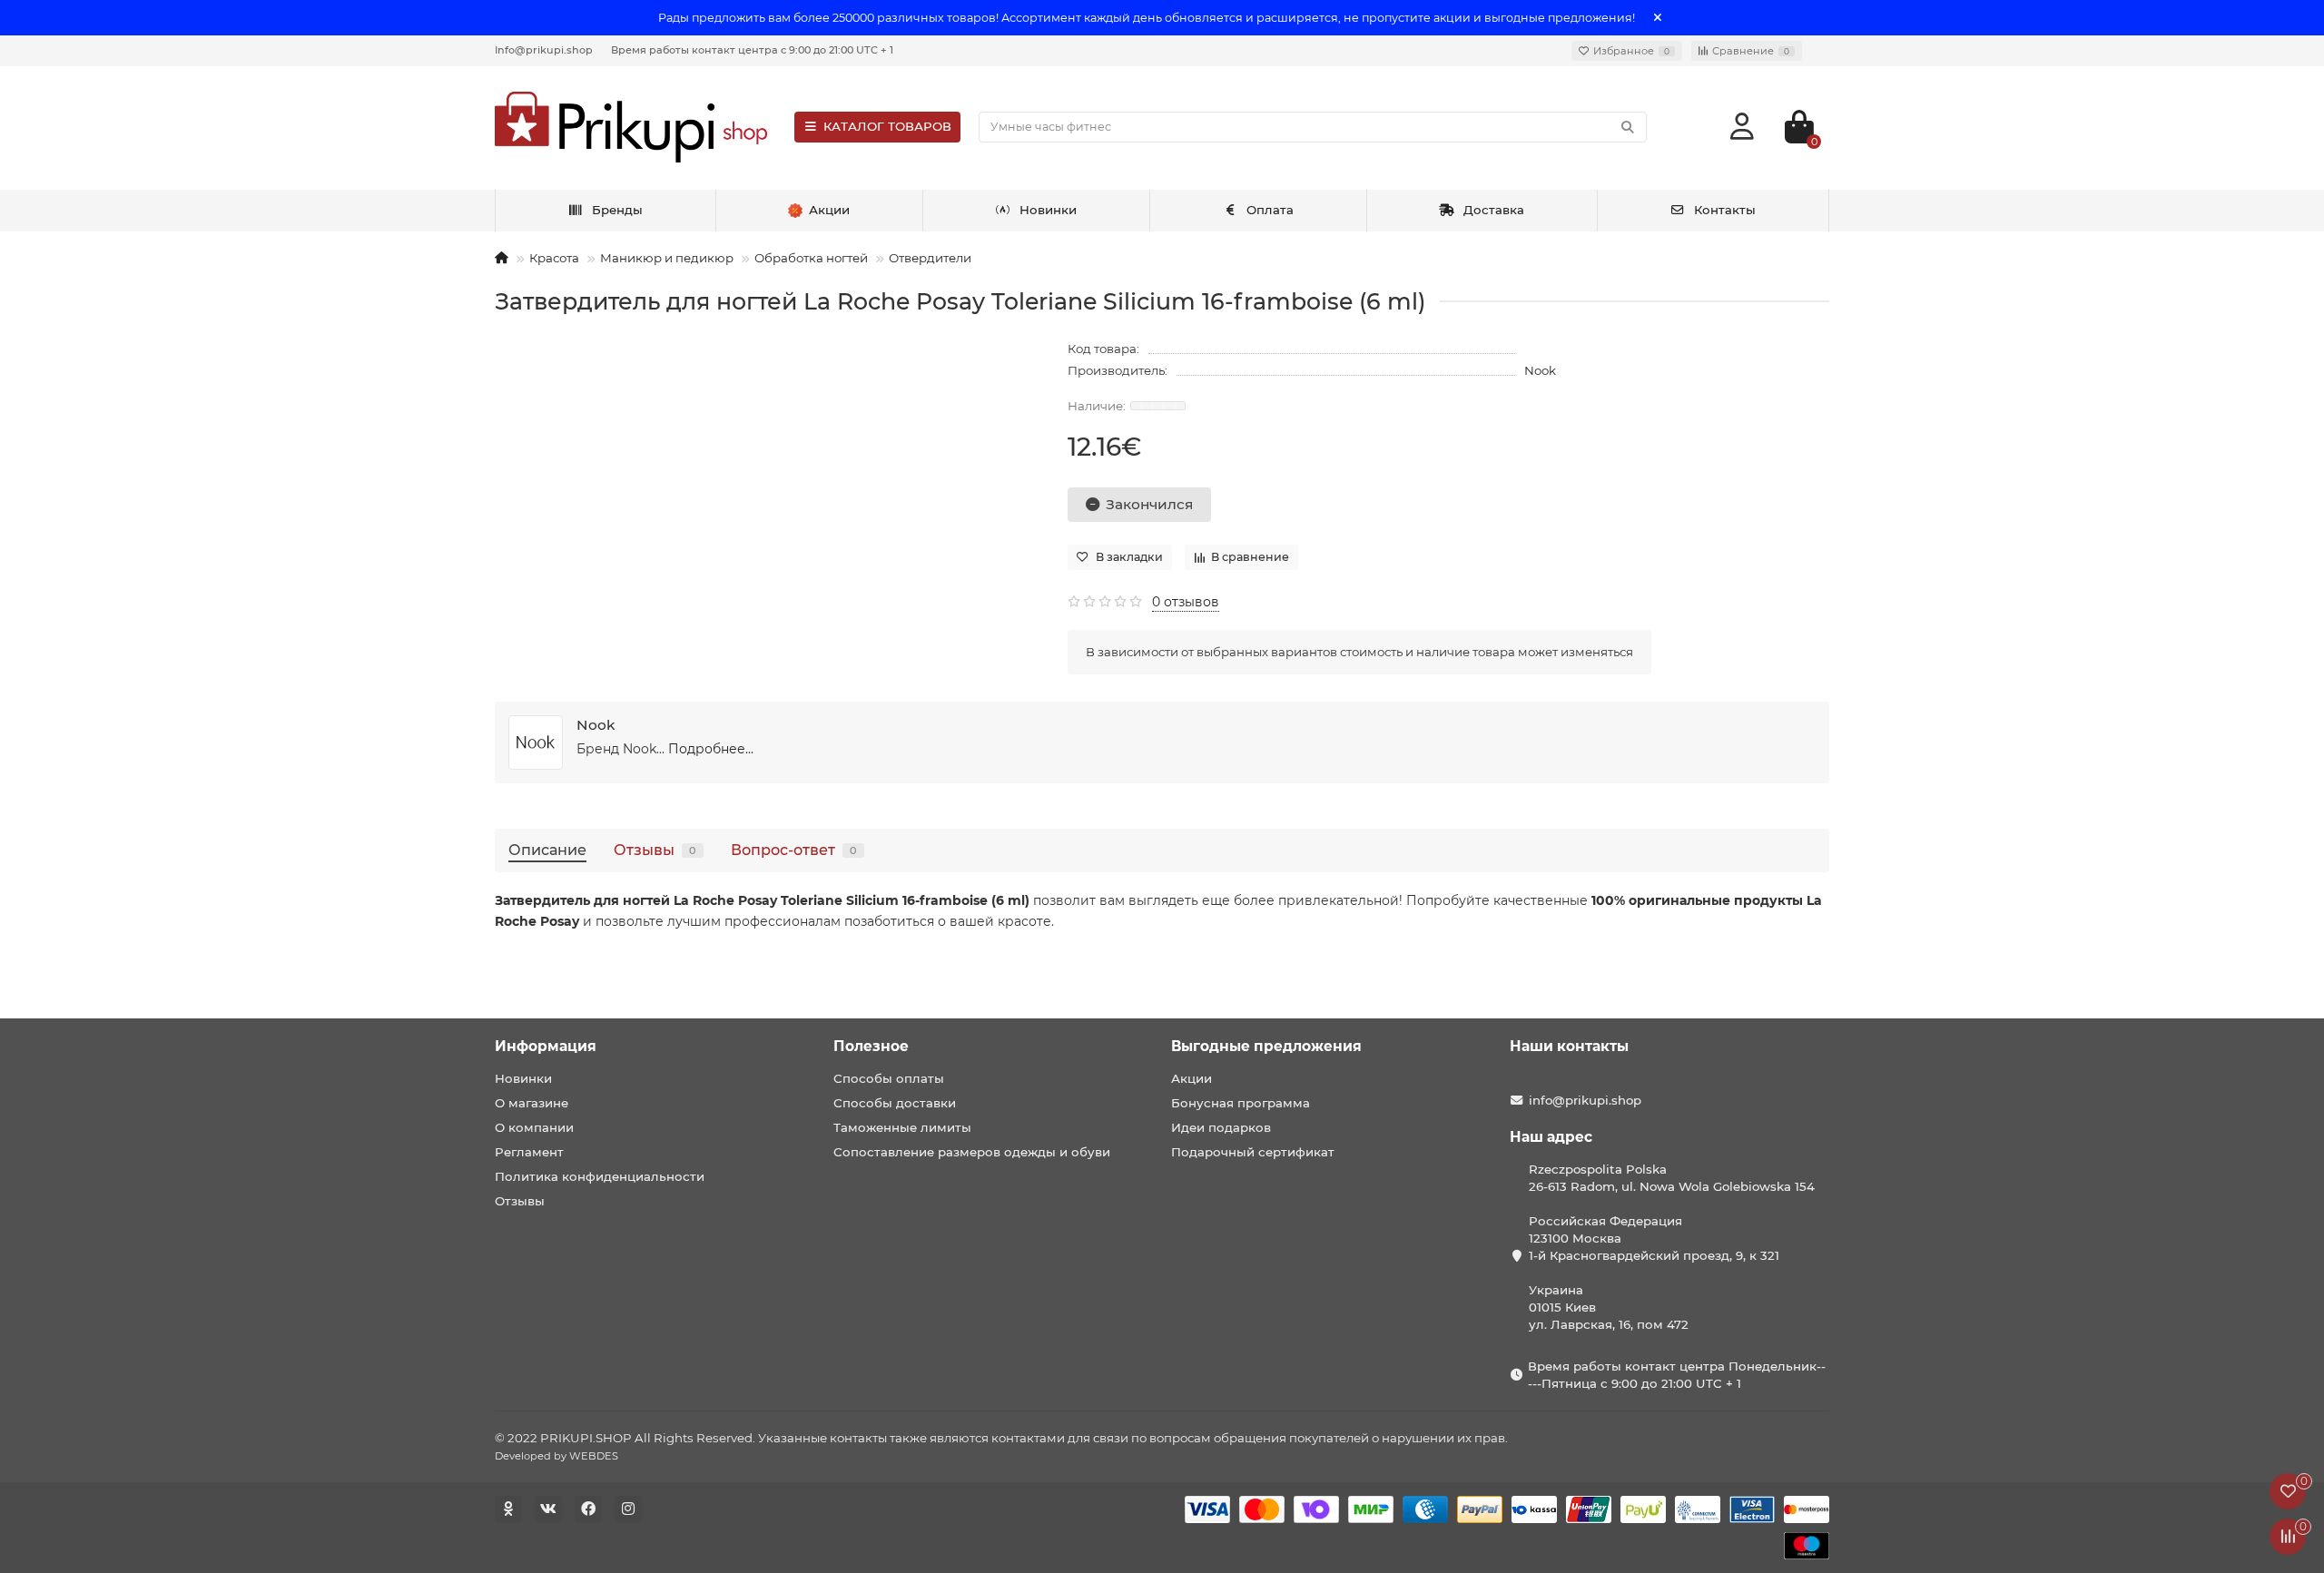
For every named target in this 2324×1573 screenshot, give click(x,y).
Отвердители (930, 258)
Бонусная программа (1241, 1103)
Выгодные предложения (1266, 1046)
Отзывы (655, 850)
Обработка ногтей (811, 258)
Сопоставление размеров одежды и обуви (972, 1152)
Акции (1192, 1078)
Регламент (529, 1152)
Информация (546, 1046)
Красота (554, 258)
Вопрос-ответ (794, 850)
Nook (1540, 370)
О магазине (532, 1103)
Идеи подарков (1221, 1127)
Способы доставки (895, 1103)
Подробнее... (711, 749)
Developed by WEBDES (556, 1456)
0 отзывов (1186, 602)
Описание (547, 850)
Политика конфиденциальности (600, 1176)
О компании (534, 1127)
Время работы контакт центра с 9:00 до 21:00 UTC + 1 (752, 50)
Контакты (1725, 210)
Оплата (1270, 210)
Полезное (871, 1046)
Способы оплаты (889, 1078)
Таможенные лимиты (902, 1127)
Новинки (1048, 210)
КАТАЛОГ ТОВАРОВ (887, 126)
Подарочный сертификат (1253, 1152)
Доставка (1494, 210)
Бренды (617, 210)
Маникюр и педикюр (667, 258)
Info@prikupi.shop (544, 50)
